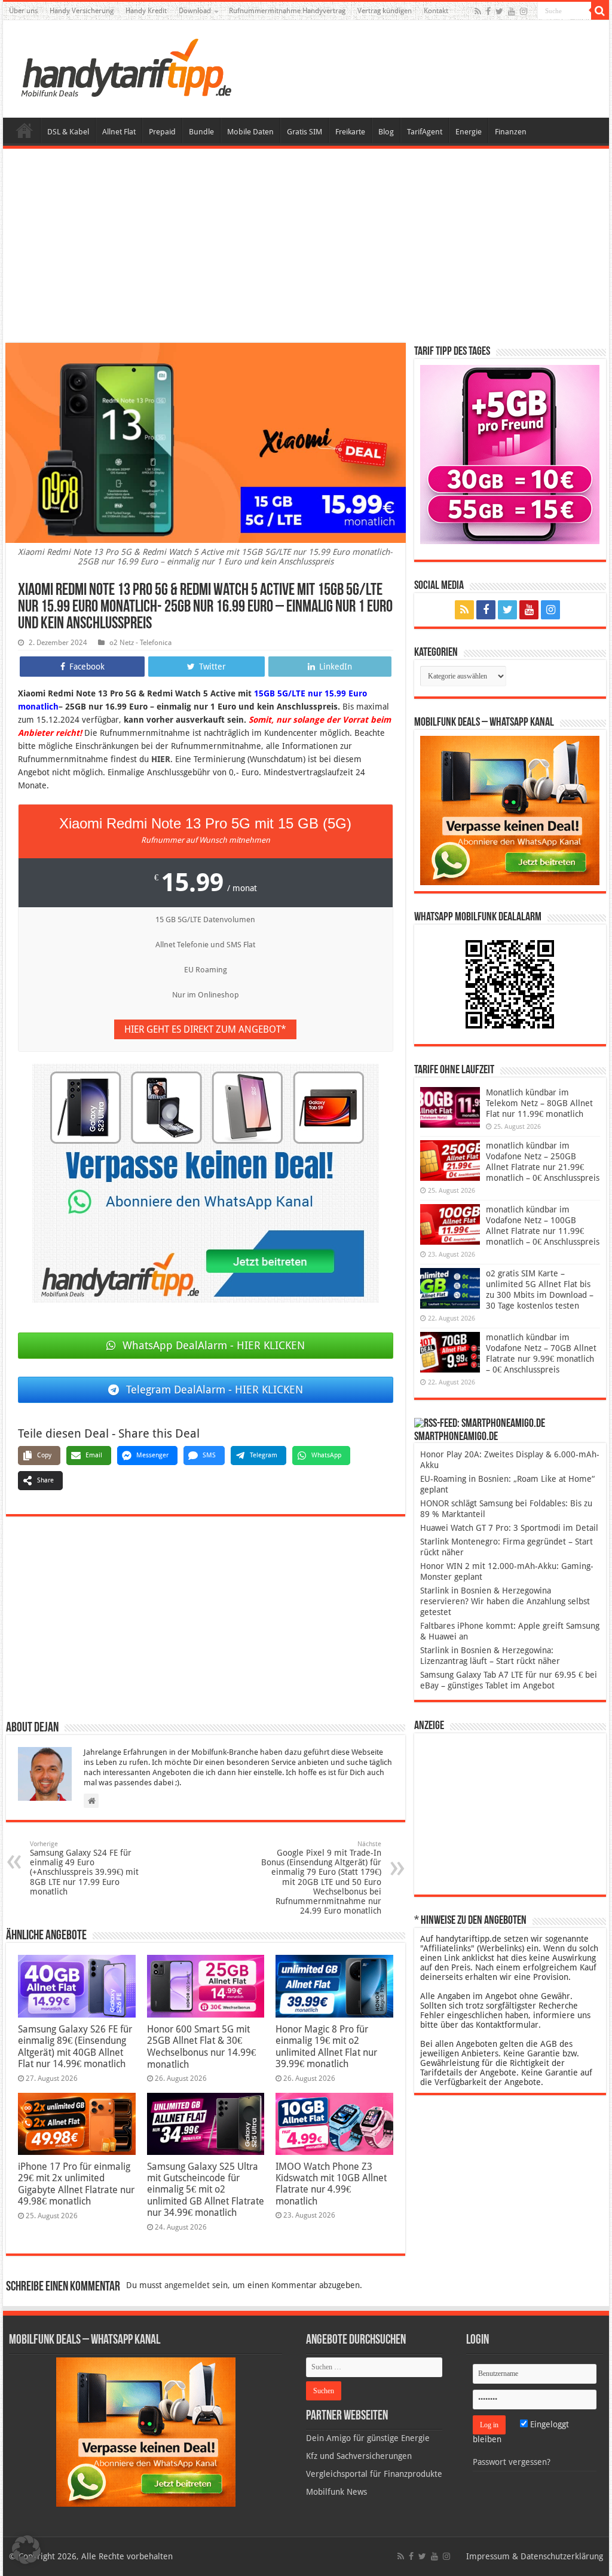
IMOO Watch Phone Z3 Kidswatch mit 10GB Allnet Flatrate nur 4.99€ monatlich (331, 2184)
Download (195, 11)
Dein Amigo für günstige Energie (368, 2438)
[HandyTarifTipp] (126, 67)
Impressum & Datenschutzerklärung (535, 2556)
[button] (600, 11)
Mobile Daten (250, 132)
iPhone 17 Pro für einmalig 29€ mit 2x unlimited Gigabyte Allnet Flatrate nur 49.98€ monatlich (76, 2184)
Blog (386, 132)
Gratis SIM (305, 132)
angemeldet (187, 2285)
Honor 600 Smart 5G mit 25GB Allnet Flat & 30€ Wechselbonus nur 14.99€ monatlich (201, 2047)
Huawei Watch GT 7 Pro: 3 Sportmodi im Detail (509, 1528)
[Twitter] (499, 11)
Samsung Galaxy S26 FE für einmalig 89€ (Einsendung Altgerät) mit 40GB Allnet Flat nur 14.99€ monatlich (75, 2047)
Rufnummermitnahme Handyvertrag (287, 11)
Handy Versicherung (82, 11)
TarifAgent (425, 132)
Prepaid (162, 132)
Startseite (25, 130)
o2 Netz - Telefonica (140, 643)
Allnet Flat (119, 132)
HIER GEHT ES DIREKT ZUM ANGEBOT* (205, 1029)
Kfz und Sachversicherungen (359, 2456)
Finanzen (511, 132)
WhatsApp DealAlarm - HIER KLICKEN (214, 1345)
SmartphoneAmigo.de (456, 1437)
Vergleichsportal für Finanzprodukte (374, 2474)
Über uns (23, 11)
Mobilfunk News (336, 2492)
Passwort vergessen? (512, 2462)
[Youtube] (512, 11)
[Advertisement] (306, 247)
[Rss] (478, 11)
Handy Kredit (146, 11)
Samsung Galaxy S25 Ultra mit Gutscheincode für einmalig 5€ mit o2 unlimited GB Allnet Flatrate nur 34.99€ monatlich (206, 2190)
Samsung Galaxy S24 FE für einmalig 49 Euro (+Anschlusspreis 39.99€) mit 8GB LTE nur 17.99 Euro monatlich (84, 1868)
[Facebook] (488, 11)
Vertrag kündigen (385, 11)
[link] (206, 1183)
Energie (469, 132)
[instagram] (524, 11)
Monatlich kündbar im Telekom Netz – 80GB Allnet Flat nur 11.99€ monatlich (539, 1103)
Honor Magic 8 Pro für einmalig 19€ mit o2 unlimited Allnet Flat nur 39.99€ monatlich (326, 2047)
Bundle (201, 132)
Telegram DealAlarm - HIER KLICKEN (215, 1390)
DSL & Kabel (68, 132)
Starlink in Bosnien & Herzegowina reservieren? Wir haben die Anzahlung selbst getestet (505, 1601)
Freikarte (350, 132)
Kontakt (436, 11)
